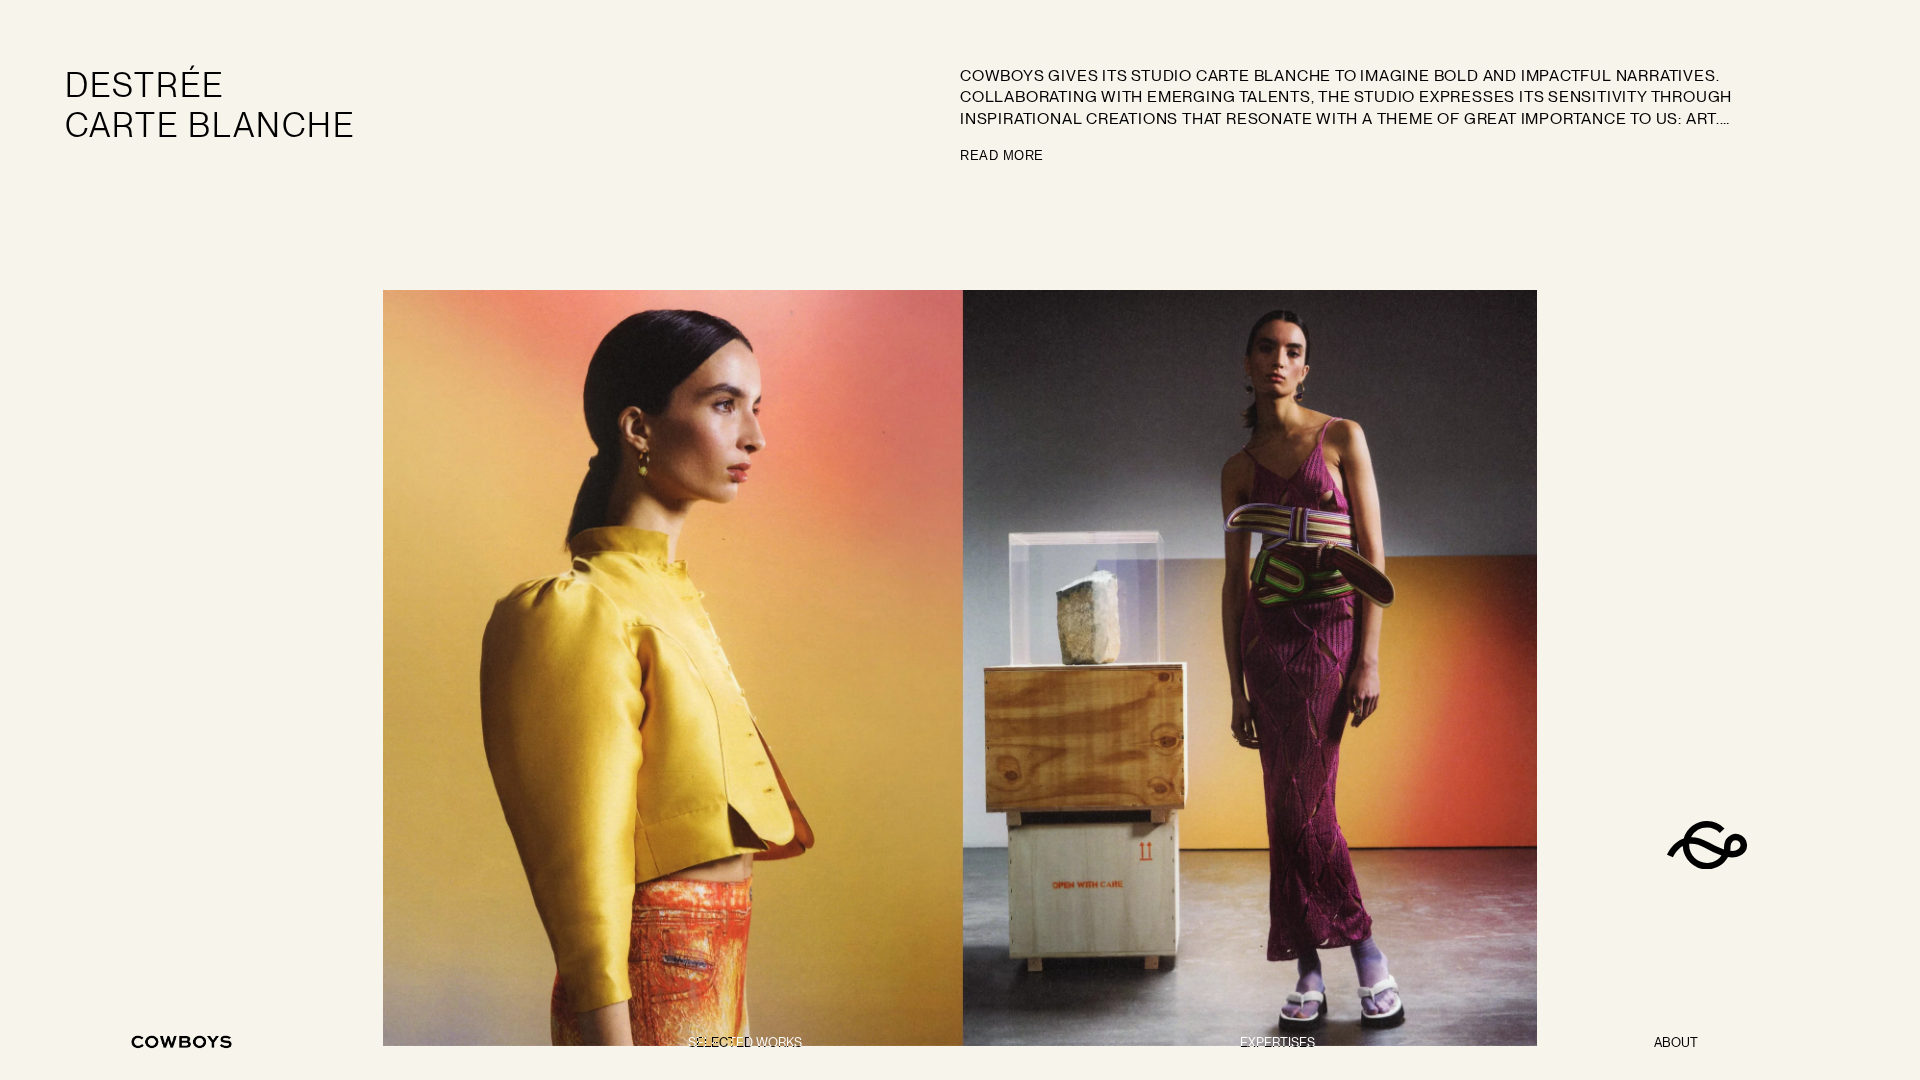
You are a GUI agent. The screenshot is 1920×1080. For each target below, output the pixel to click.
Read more (1002, 155)
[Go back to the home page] (182, 1042)
